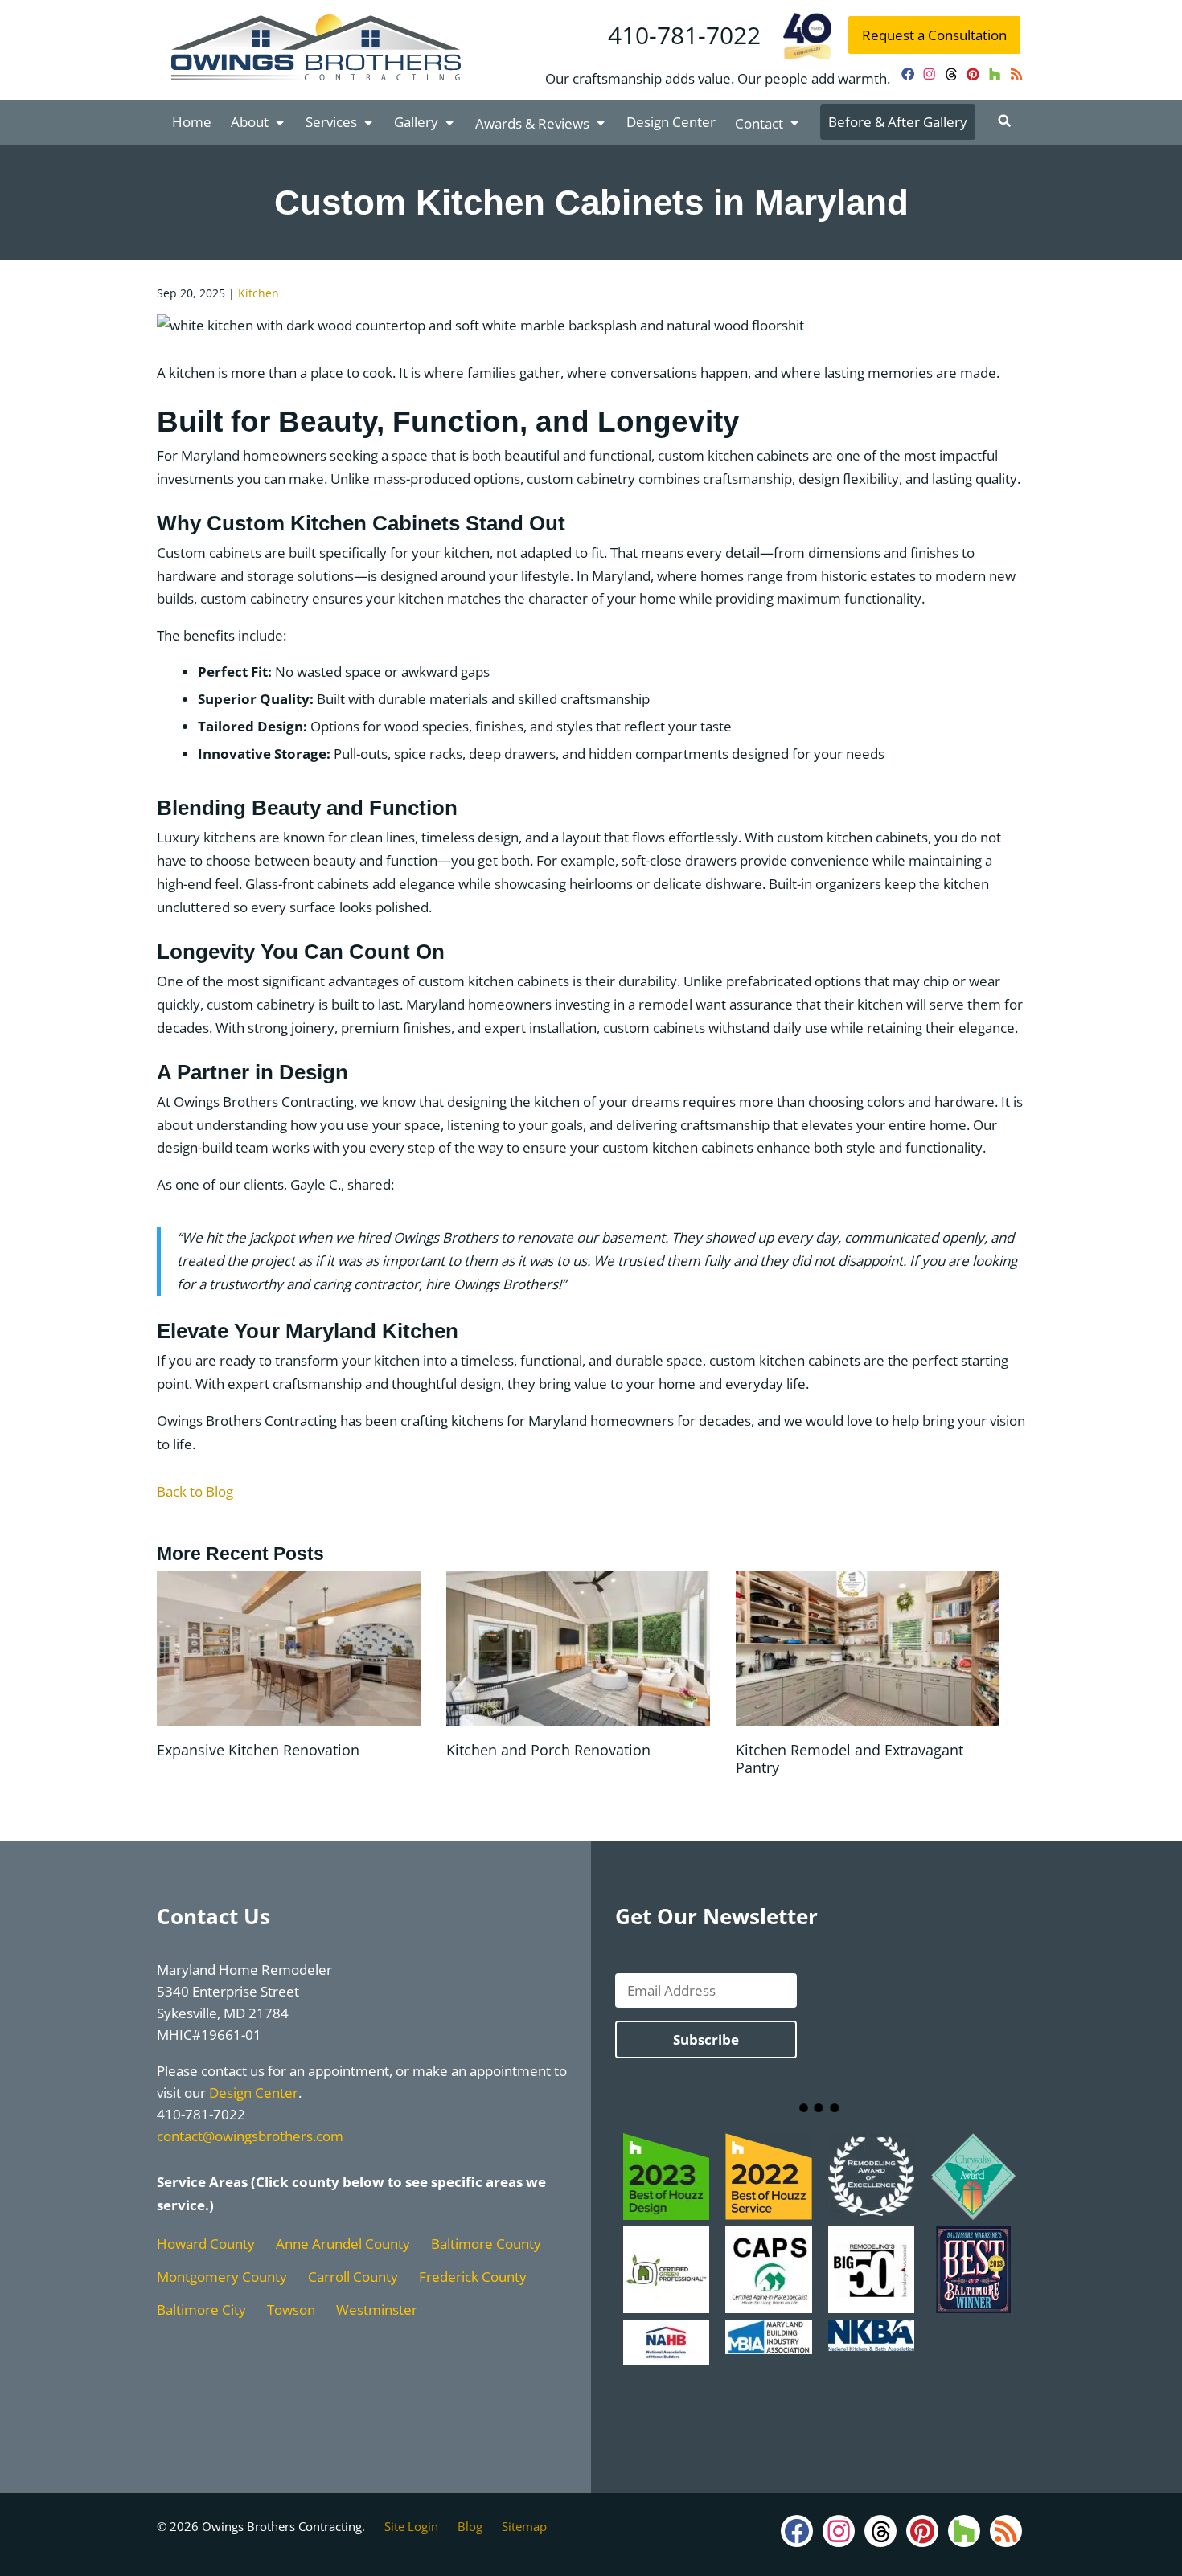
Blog (470, 2526)
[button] (1004, 121)
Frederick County (473, 2277)
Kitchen (259, 293)
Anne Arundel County (343, 2244)
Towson (291, 2310)
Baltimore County (486, 2244)
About (250, 122)
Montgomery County (222, 2277)
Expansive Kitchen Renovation (258, 1750)
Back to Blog (195, 1491)
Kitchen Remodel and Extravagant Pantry (850, 1759)
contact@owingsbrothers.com (250, 2136)
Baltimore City (201, 2310)
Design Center (671, 122)
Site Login (411, 2526)
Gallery (416, 122)
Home (192, 122)
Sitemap (524, 2526)
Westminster (377, 2310)
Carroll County (353, 2277)
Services (331, 122)
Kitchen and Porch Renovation (548, 1750)
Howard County (206, 2244)
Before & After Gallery (898, 122)
